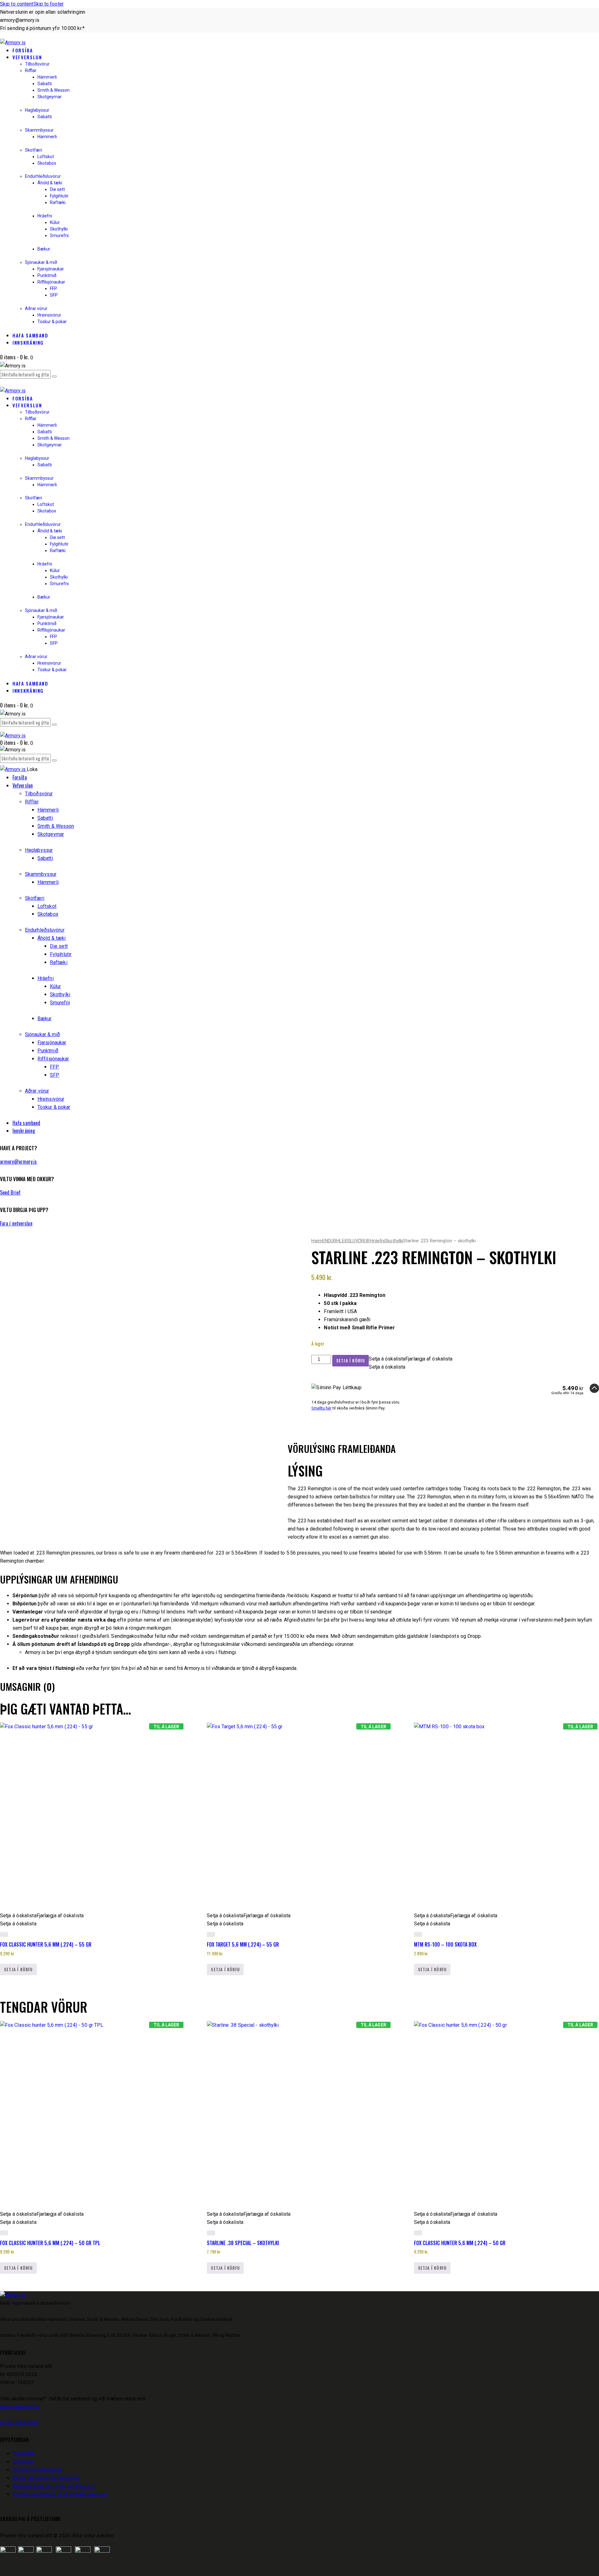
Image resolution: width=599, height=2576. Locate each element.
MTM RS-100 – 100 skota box (445, 1944)
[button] (411, 1359)
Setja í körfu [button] (18, 1969)
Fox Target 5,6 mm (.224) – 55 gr (243, 1944)
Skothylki (394, 1241)
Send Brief (10, 1192)
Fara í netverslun (16, 1223)
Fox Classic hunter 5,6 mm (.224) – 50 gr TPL (50, 2243)
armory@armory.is (19, 1162)
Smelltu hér (321, 1408)
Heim (317, 1241)
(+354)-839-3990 (19, 2423)
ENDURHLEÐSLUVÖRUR (346, 1241)
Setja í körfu (351, 1361)
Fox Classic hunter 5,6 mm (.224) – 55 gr (46, 1944)
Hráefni (377, 1241)
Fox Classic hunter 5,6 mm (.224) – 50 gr (460, 2243)
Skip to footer (49, 4)
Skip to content (17, 4)
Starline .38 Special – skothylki (243, 2243)
